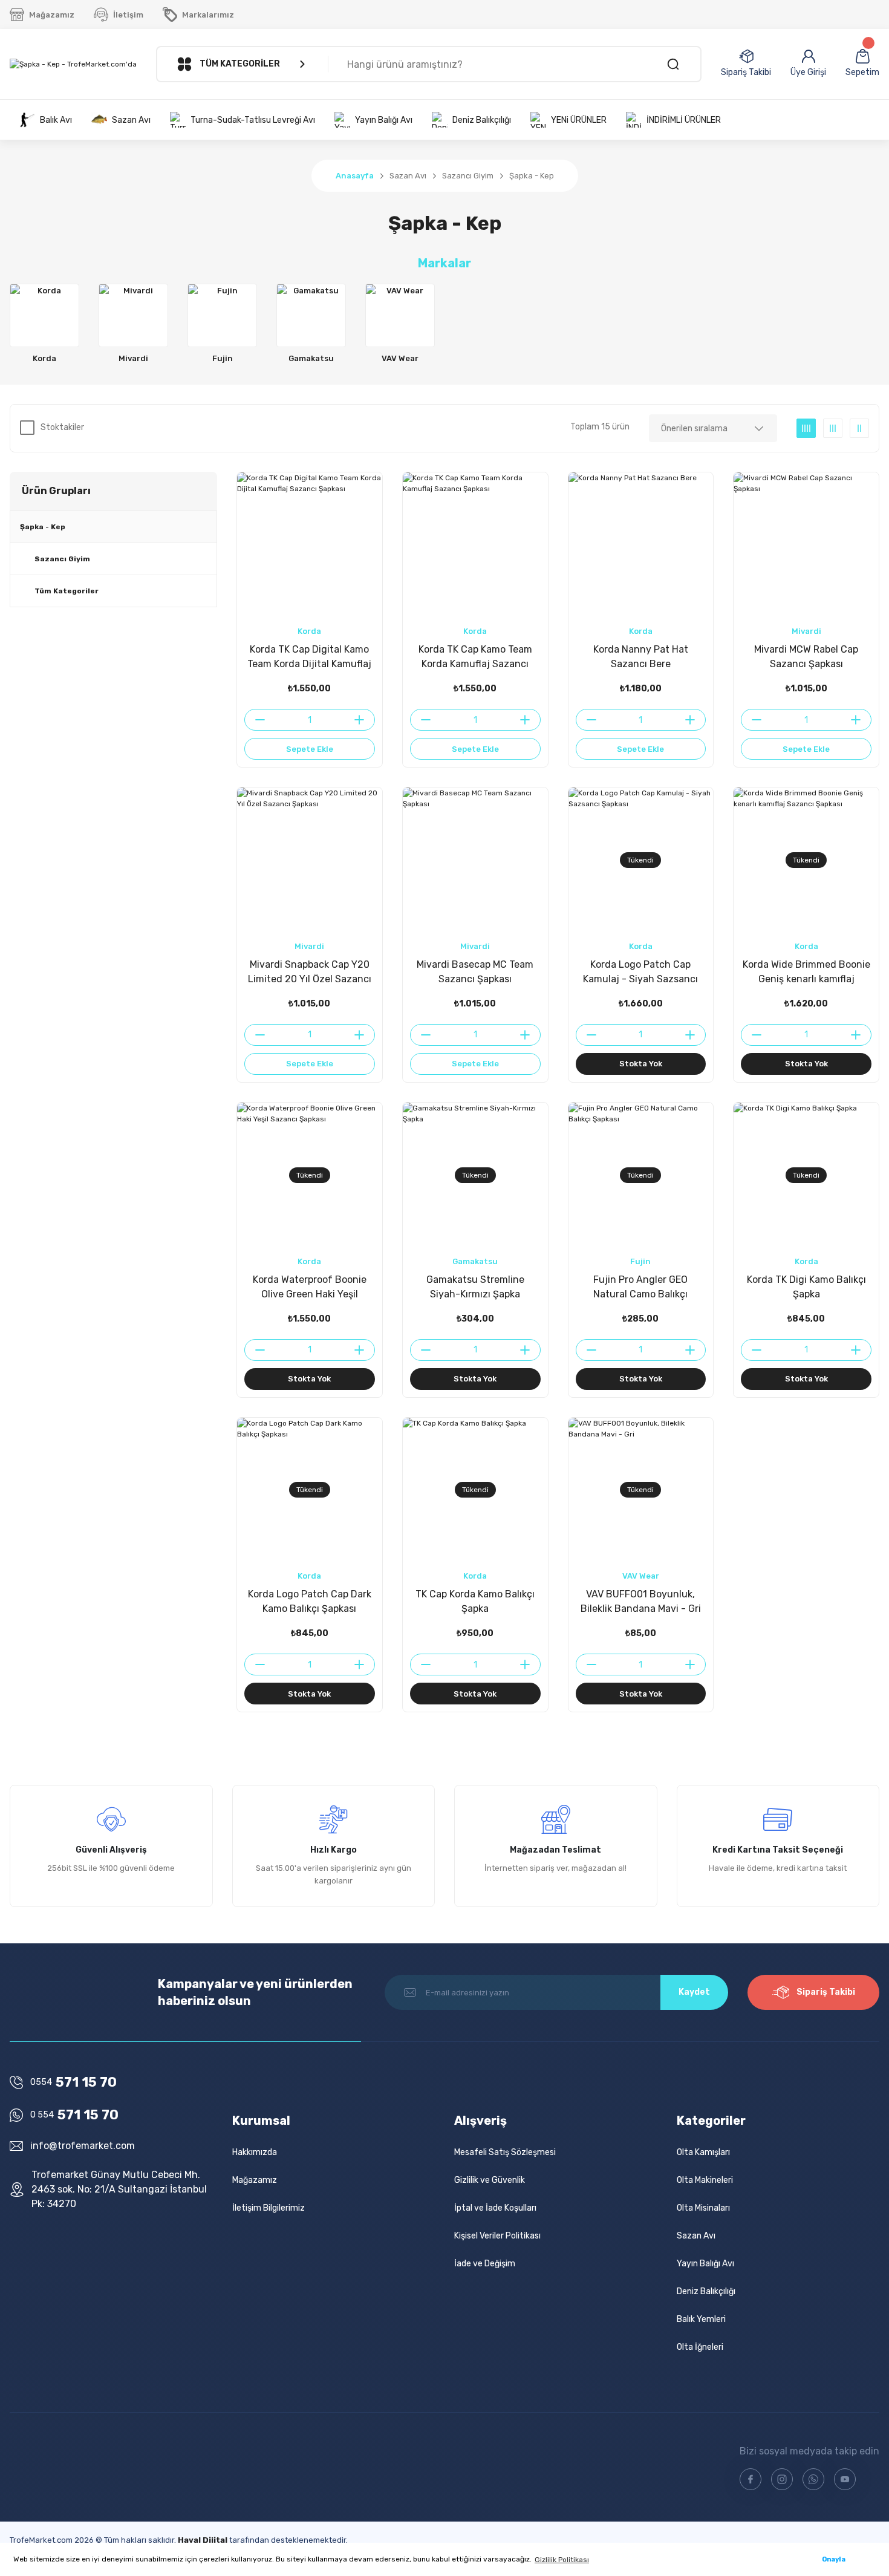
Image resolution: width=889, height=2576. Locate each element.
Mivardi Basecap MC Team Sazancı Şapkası (475, 972)
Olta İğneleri (700, 2347)
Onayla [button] (834, 2559)
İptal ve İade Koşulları (495, 2208)
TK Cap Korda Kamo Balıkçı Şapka (475, 1601)
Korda (309, 631)
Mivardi (806, 631)
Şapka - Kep (532, 176)
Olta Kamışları (703, 2152)
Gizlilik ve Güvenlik (490, 2180)
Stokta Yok (641, 1064)
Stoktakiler (62, 427)
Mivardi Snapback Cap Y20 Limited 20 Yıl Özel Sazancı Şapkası (310, 973)
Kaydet (694, 1992)
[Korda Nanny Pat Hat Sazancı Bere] (641, 545)
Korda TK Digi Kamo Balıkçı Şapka (806, 1287)
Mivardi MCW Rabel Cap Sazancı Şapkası (806, 657)
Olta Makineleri (705, 2180)
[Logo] (73, 64)
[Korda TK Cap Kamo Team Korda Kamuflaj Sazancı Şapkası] (475, 545)
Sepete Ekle (310, 749)
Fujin (640, 1261)
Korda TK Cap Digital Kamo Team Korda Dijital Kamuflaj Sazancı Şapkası (309, 657)
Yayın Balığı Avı (705, 2264)
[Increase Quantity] (364, 720)
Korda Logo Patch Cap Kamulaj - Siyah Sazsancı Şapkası (640, 973)
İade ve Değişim (485, 2264)
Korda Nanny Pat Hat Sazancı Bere (641, 657)
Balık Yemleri (701, 2319)
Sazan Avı (696, 2236)
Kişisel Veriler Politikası (497, 2236)
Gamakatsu (475, 1261)
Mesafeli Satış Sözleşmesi (505, 2152)
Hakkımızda (255, 2152)
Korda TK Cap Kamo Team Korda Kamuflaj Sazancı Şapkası (475, 657)
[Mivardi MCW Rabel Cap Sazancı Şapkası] (806, 545)
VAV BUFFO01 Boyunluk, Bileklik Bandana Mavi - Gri (641, 1601)
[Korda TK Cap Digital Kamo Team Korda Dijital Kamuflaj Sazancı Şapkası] (310, 545)
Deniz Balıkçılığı (706, 2291)
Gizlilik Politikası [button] (562, 2560)
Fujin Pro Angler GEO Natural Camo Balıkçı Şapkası (640, 1288)
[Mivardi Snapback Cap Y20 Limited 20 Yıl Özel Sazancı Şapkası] (310, 860)
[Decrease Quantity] (255, 720)
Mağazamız (255, 2180)
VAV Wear (641, 1576)
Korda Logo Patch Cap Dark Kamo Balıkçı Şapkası (310, 1601)
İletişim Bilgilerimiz (269, 2208)
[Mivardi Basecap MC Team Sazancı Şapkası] (475, 860)
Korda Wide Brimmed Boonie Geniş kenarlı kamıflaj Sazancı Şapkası (806, 973)
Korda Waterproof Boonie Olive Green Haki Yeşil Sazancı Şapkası (310, 1288)
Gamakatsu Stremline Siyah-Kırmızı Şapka (475, 1287)
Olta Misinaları (703, 2208)
